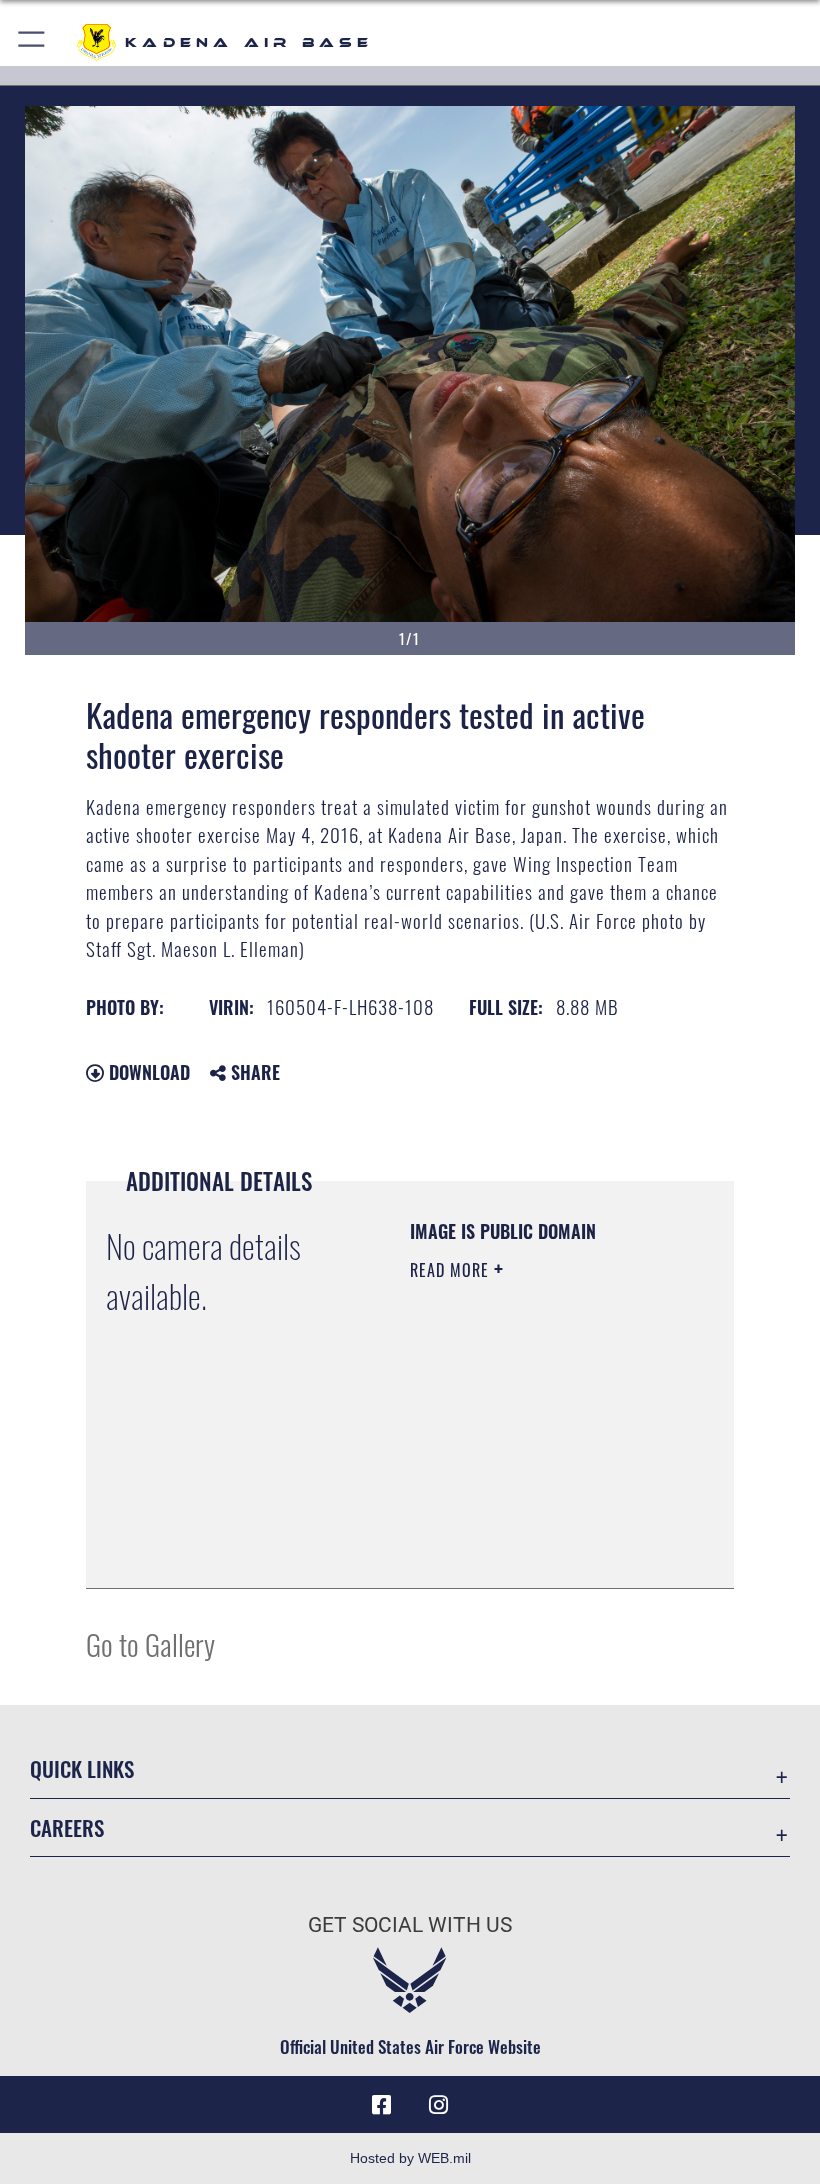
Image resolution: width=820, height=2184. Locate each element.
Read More (452, 1270)
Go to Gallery (150, 1643)
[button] (32, 42)
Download (147, 1072)
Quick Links (82, 1768)
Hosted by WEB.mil (410, 2158)
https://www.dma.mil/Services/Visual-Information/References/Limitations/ (531, 1523)
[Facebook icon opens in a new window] (382, 2105)
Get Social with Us (410, 1925)
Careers (67, 1827)
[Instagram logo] (438, 2105)
